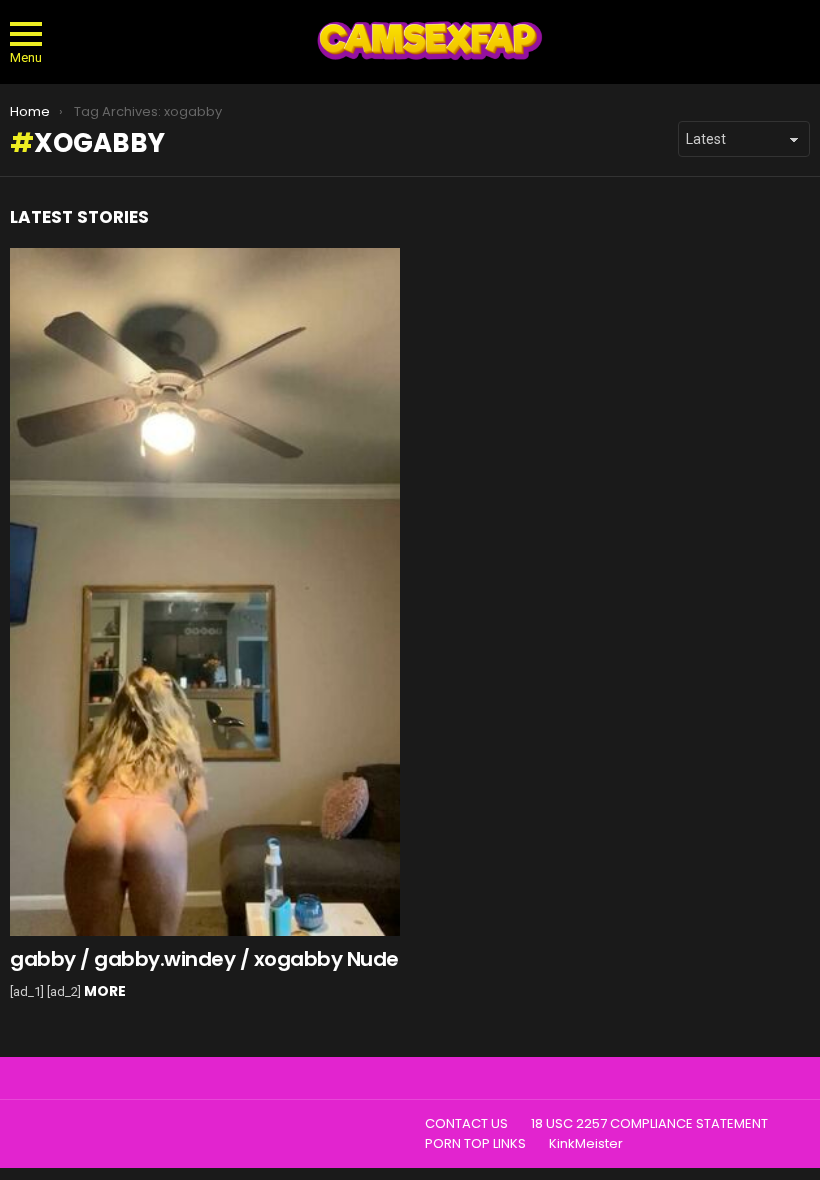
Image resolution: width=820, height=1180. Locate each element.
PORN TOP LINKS (475, 1144)
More (105, 991)
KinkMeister (586, 1144)
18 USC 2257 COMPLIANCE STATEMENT (649, 1124)
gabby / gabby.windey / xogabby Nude (204, 959)
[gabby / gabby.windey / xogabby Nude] (205, 592)
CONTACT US (466, 1124)
